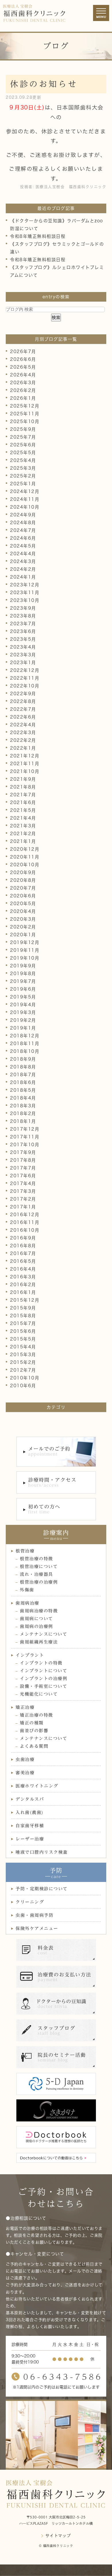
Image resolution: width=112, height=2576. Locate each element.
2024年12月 (25, 491)
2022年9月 (23, 694)
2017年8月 (23, 1160)
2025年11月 (25, 414)
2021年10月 (25, 771)
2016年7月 (23, 1253)
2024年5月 (23, 546)
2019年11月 (25, 950)
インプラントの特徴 (41, 1663)
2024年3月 (23, 561)
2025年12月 (25, 406)
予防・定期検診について (42, 1889)
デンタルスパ (30, 1799)
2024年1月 (23, 577)
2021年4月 (23, 818)
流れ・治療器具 (36, 1574)
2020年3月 (23, 919)
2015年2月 (23, 1362)
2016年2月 (23, 1285)
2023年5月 (23, 639)
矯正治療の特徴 (36, 1715)
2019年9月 (23, 966)
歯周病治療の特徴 (39, 1611)
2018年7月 (23, 1075)
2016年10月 (25, 1230)
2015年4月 (23, 1347)
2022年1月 (23, 748)
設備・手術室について (44, 1686)
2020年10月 (25, 865)
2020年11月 (25, 857)
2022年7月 (23, 709)
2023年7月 (23, 624)
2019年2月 (23, 1020)
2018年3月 (23, 1106)
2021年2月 (23, 834)
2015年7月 (23, 1323)
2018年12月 (25, 1036)
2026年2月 (23, 390)
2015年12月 (25, 1300)
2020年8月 (23, 880)
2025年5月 (23, 453)
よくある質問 (34, 1746)
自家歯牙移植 (30, 1826)
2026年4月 (23, 375)
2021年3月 (23, 826)
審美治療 (25, 1773)
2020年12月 (25, 849)
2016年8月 (23, 1246)
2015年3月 (23, 1355)
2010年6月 (23, 1386)
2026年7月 (23, 351)
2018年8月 (23, 1067)
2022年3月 (23, 732)
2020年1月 (23, 935)
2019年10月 (25, 958)
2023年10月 (25, 600)
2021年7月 (23, 795)
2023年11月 (25, 593)
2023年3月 (23, 655)
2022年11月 (25, 678)
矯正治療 (25, 1707)
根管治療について (39, 1566)
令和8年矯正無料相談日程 (38, 236)
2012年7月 (23, 1370)
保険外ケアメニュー (37, 1928)
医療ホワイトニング (37, 1786)
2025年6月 (23, 445)
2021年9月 (23, 779)
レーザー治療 (30, 1839)
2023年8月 (23, 616)
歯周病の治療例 (36, 1626)
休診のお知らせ (44, 84)
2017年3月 (23, 1191)
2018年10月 (25, 1051)
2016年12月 (25, 1215)
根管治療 (25, 1551)
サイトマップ (58, 2536)
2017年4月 (23, 1183)
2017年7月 (23, 1168)
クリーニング (30, 1902)
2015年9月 (23, 1308)
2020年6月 (23, 896)
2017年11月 (25, 1137)
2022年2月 (23, 740)
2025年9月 (23, 429)
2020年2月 (23, 927)
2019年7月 (23, 981)
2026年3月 (23, 383)
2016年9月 (23, 1238)
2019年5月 (23, 997)
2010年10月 (25, 1378)
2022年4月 (23, 725)
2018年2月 (23, 1113)
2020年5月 (23, 904)
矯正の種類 (32, 1723)
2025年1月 (23, 484)
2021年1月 (23, 841)
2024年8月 (23, 523)
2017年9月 (23, 1152)
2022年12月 (25, 670)
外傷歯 (27, 1590)
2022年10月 (25, 686)
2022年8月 (23, 701)
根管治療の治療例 (39, 1582)
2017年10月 (25, 1145)
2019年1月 (23, 1028)
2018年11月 (25, 1044)
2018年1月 (23, 1121)
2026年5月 (23, 367)
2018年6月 (23, 1082)
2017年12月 (25, 1129)
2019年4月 (23, 1005)
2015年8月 (23, 1316)
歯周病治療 (27, 1603)
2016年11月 (25, 1222)
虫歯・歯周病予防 (34, 1915)
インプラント (30, 1655)
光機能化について (39, 1694)
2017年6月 (23, 1176)
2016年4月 (23, 1269)
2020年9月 (23, 872)
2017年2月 (23, 1199)
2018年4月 (23, 1098)
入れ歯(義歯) (30, 1812)
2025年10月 (25, 421)
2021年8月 (23, 787)
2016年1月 (23, 1292)
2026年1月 (23, 398)
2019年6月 (23, 989)
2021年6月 (23, 802)
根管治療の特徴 (36, 1559)
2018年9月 (23, 1059)
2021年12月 (25, 756)
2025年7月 (23, 437)
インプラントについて (44, 1671)
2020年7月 (23, 888)
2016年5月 (23, 1261)
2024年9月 (23, 515)
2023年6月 (23, 631)
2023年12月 (25, 585)
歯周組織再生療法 (39, 1642)
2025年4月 (23, 460)
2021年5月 (23, 810)
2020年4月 (23, 911)
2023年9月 (23, 608)
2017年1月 (23, 1207)
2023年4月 (23, 647)
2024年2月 (23, 569)
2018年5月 (23, 1090)
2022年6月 (23, 717)
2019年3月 (23, 1012)
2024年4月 (23, 554)
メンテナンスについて (44, 1634)
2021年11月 (25, 764)
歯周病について (36, 1619)
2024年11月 (25, 499)
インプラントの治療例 (44, 1679)
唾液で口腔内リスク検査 (42, 1852)
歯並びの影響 (34, 1731)
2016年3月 (23, 1277)
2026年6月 (23, 359)
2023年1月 (23, 663)
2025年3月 (23, 468)
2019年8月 (23, 974)
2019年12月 (25, 942)
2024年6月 (23, 538)
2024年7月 (23, 530)
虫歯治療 (25, 1759)
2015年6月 (23, 1331)
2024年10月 (25, 507)
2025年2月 (23, 476)
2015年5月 (23, 1339)
